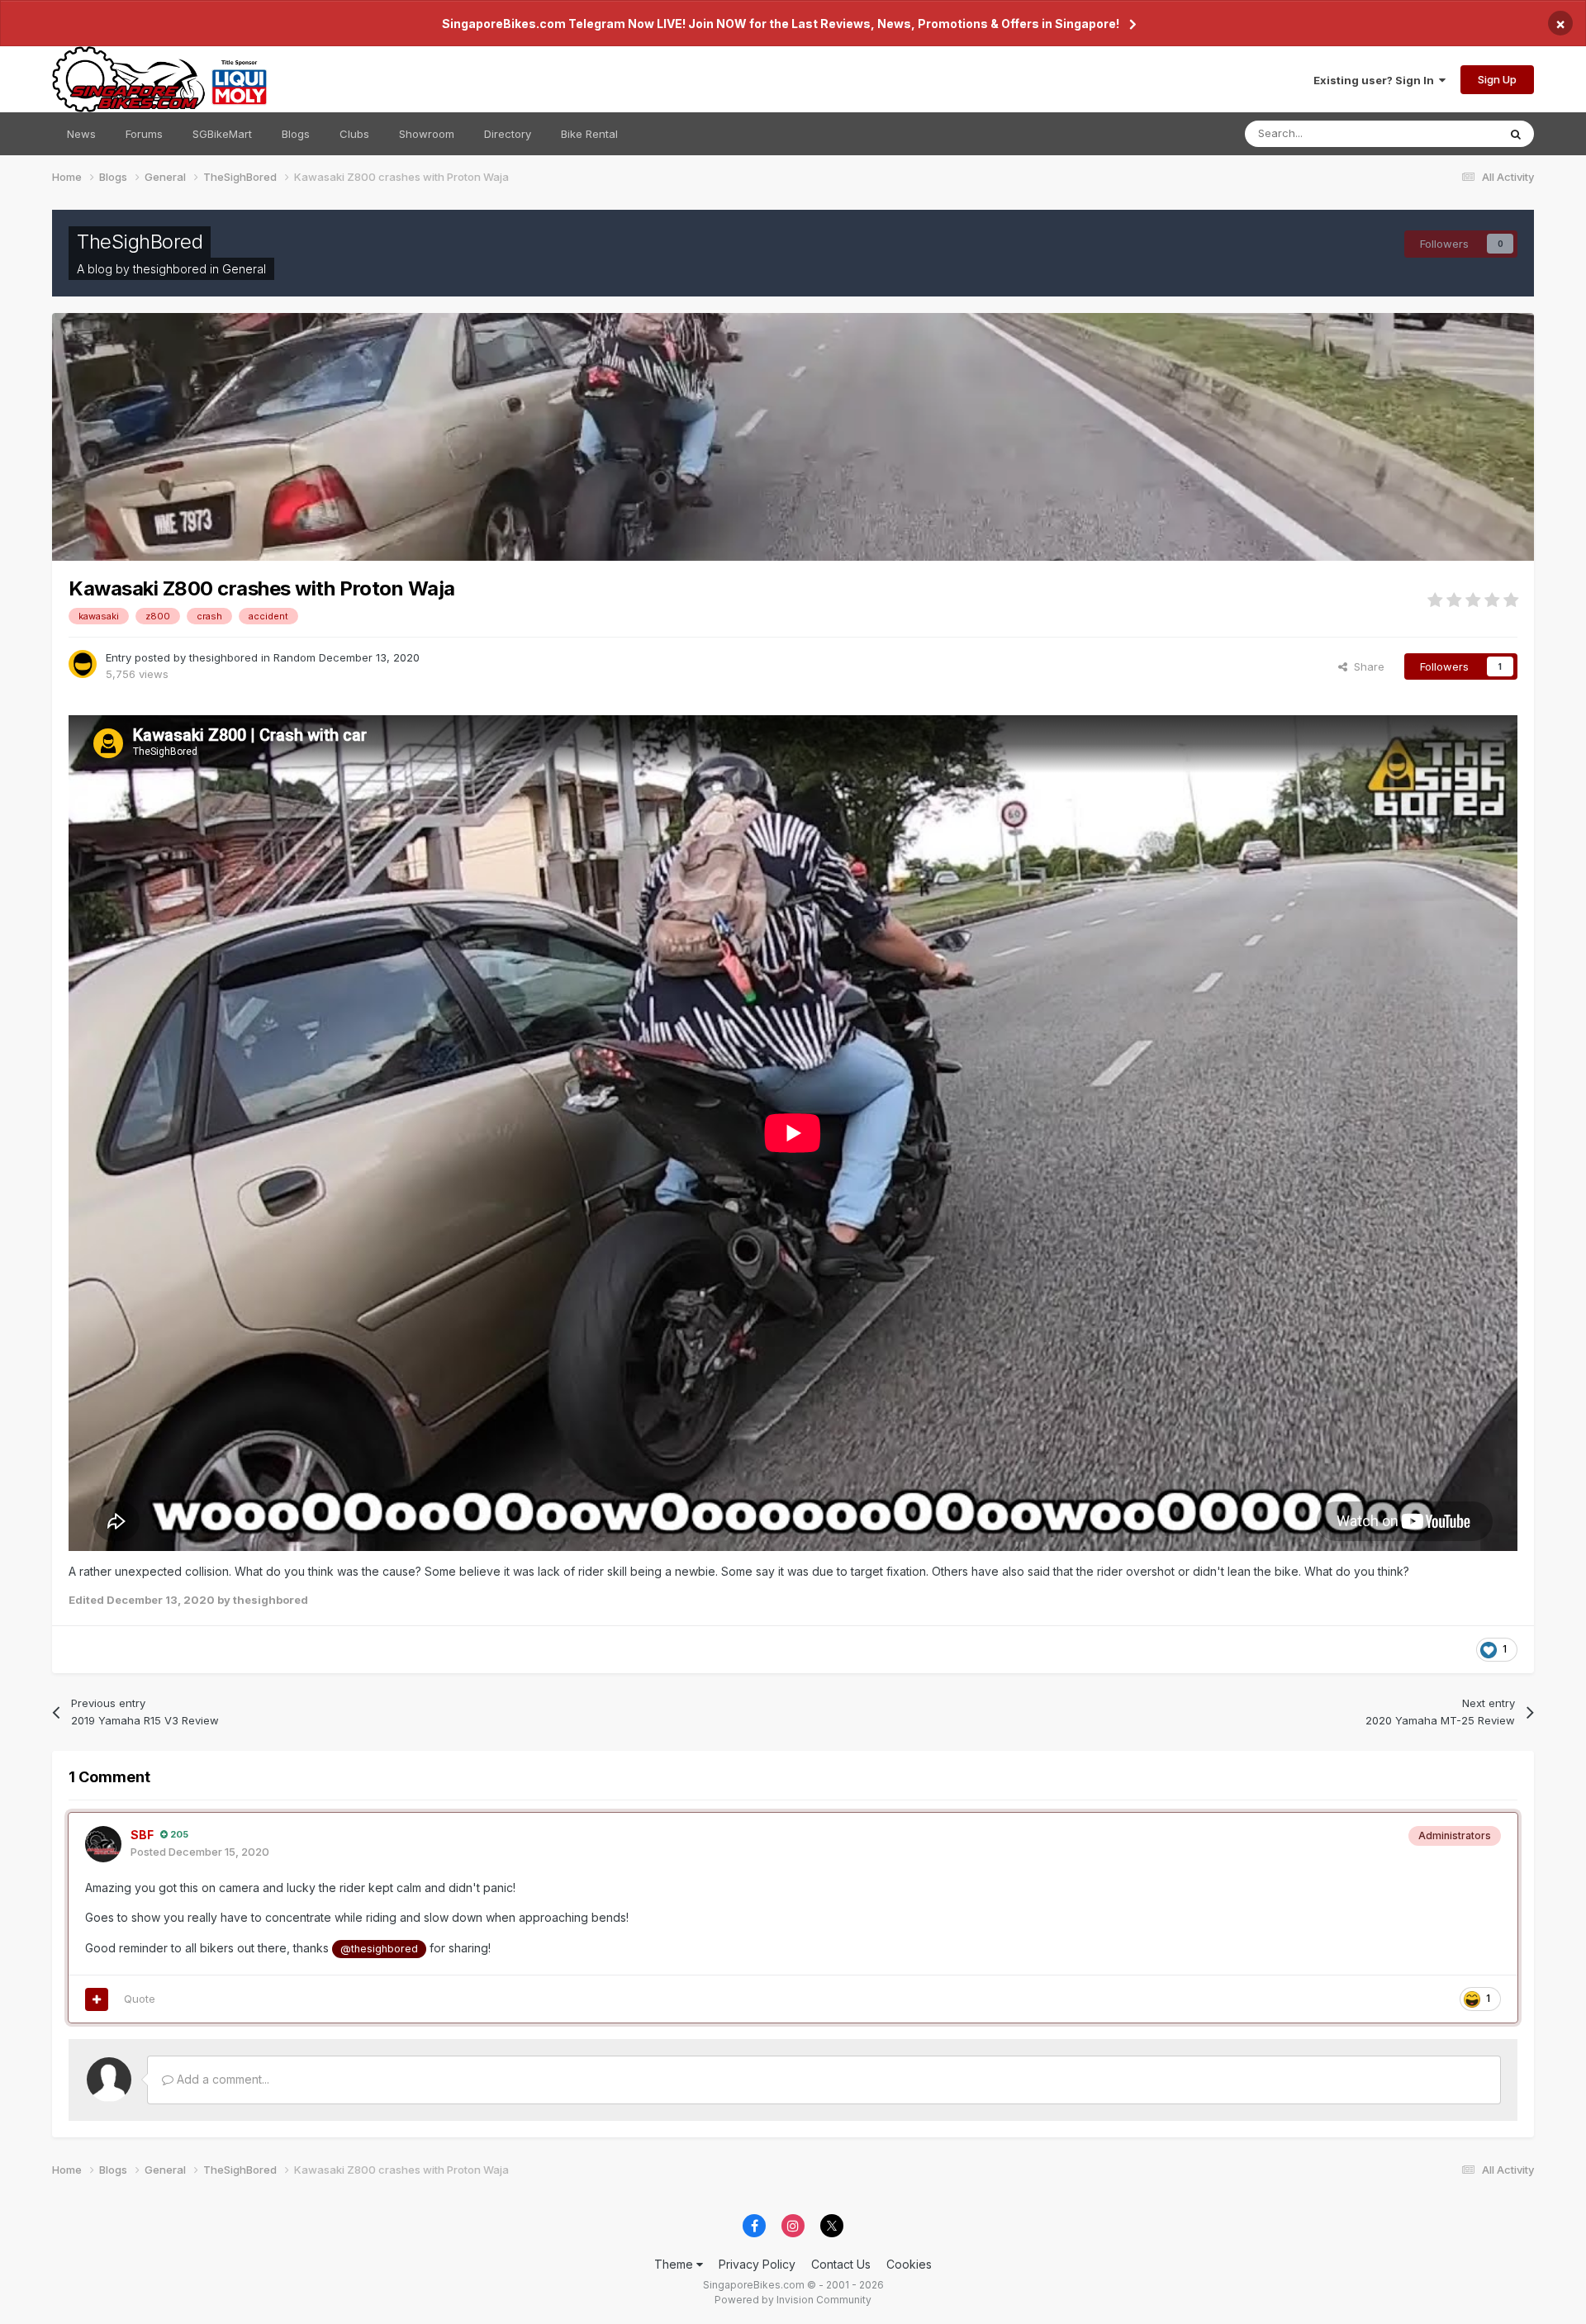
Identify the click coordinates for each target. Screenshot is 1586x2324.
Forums (144, 134)
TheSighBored (140, 242)
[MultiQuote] (97, 1999)
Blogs (296, 134)
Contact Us (841, 2264)
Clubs (354, 134)
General (244, 269)
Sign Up (1497, 79)
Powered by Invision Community (793, 2300)
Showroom (427, 134)
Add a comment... (221, 2079)
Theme (675, 2264)
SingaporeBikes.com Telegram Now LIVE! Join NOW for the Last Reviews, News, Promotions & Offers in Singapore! (781, 24)
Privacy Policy (757, 2264)
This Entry (1451, 133)
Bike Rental (589, 134)
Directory (508, 134)
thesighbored (170, 269)
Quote (140, 1999)
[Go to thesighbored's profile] (83, 664)
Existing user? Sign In (1376, 80)
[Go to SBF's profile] (103, 1844)
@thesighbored (379, 1949)
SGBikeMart (222, 134)
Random (294, 657)
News (81, 134)
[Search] (1516, 134)
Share (1366, 666)
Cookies (909, 2264)
